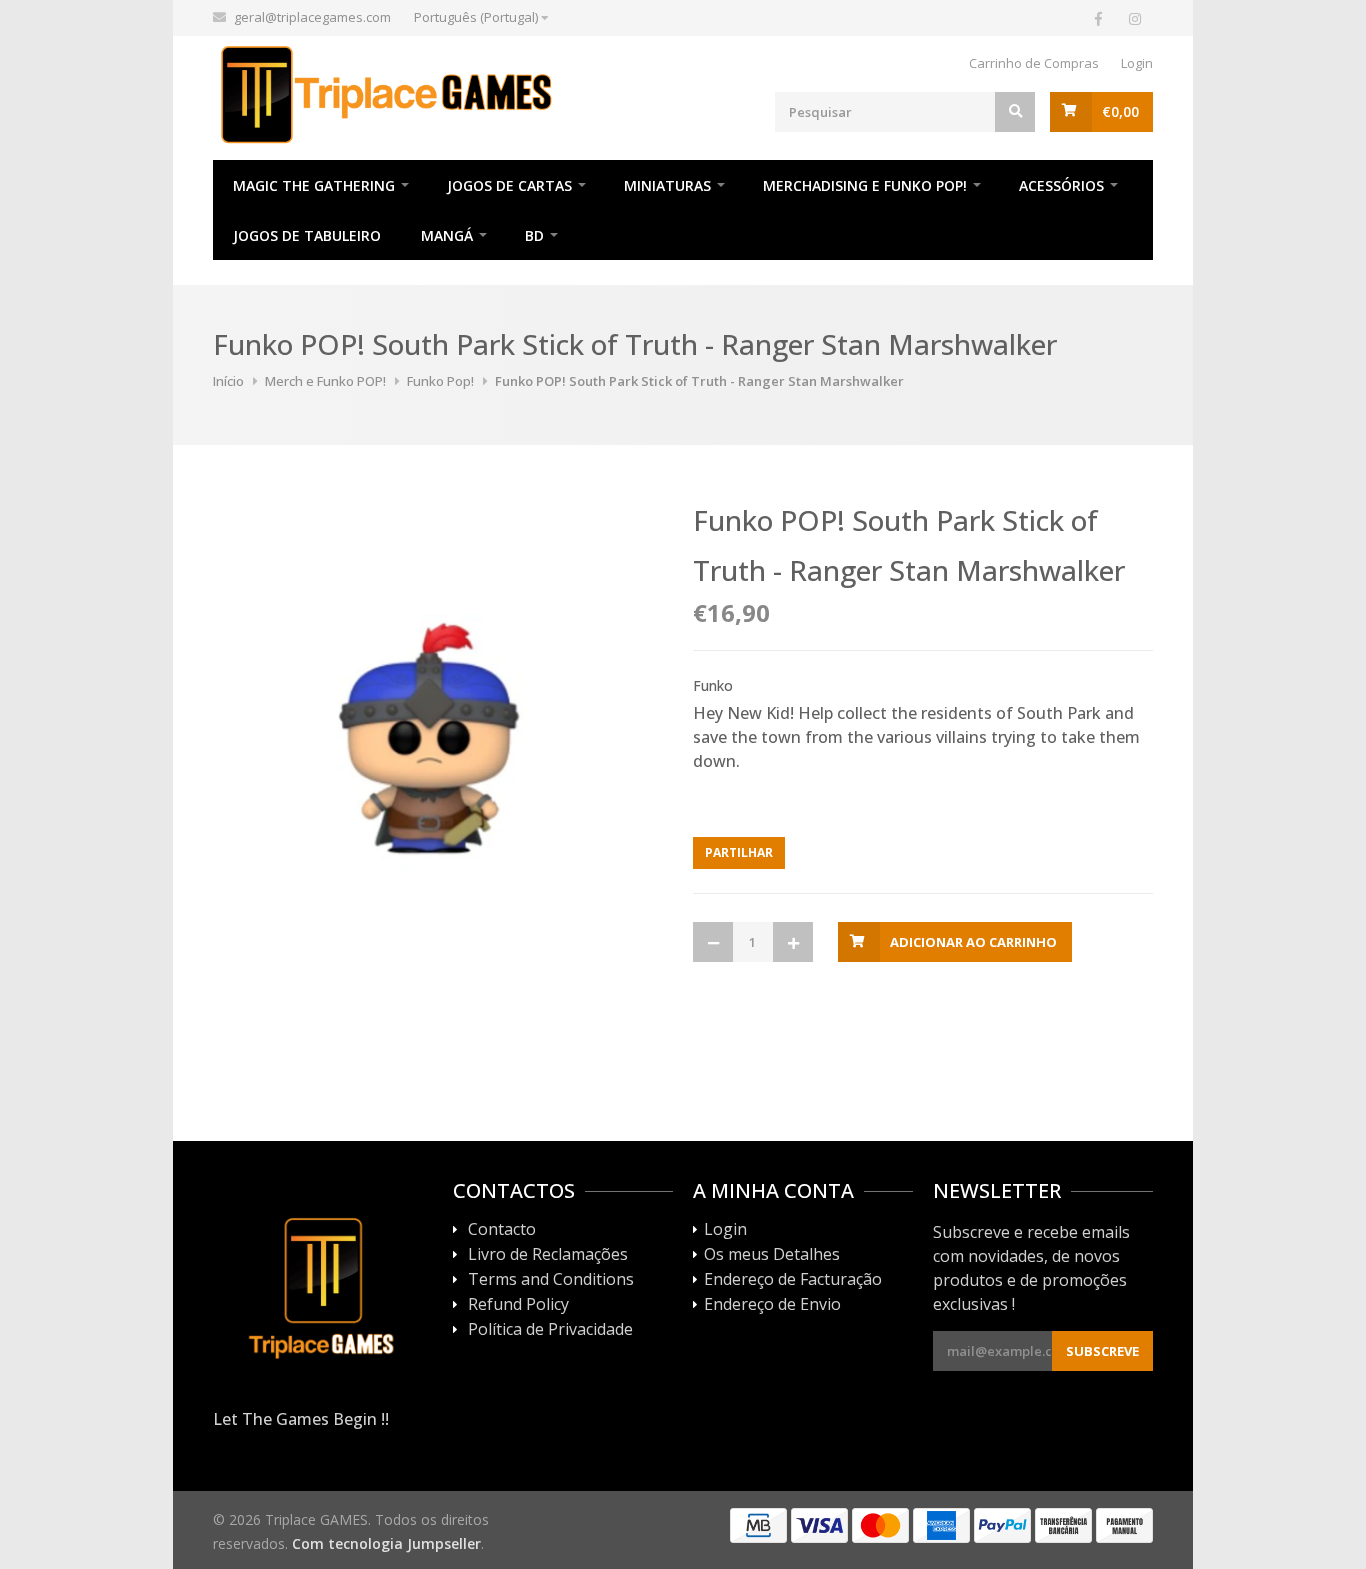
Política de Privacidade (550, 1330)
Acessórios (1061, 185)
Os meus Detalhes (772, 1255)
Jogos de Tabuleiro (307, 235)
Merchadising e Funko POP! (865, 185)
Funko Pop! (440, 381)
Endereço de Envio (772, 1305)
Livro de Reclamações (548, 1255)
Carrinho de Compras (1034, 63)
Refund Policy (518, 1305)
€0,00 (1120, 111)
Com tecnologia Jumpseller (386, 1543)
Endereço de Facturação (793, 1280)
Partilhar (739, 852)
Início (228, 381)
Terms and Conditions (551, 1280)
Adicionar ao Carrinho (973, 942)
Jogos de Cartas (509, 185)
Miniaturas (667, 185)
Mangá (447, 235)
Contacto (502, 1230)
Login (1137, 63)
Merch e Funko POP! (325, 381)
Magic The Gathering (314, 185)
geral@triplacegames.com (312, 17)
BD (534, 235)
